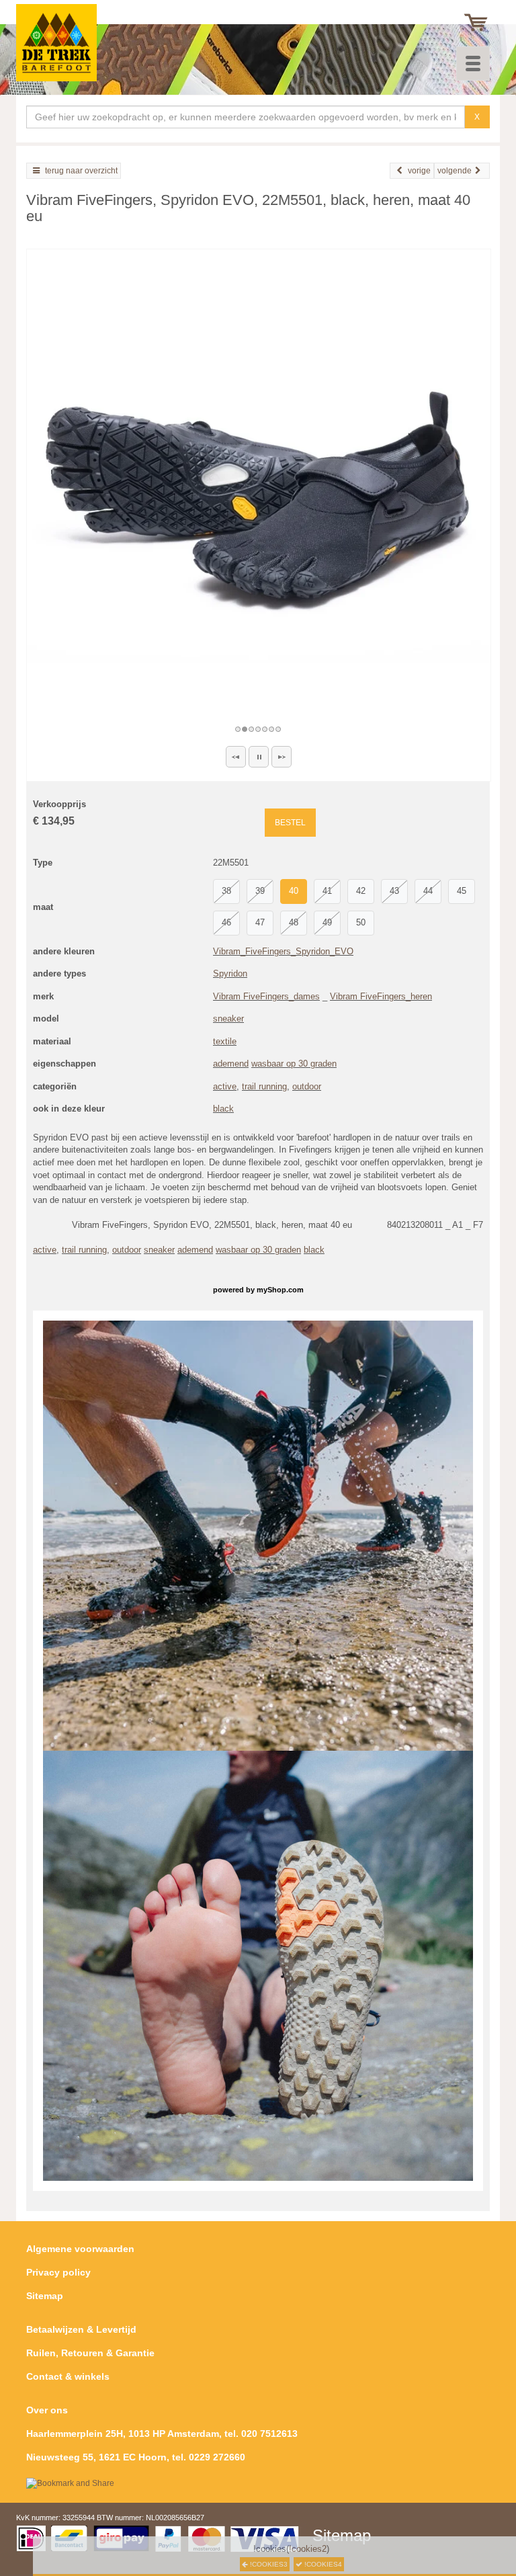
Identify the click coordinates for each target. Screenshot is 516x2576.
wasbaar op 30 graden (294, 1064)
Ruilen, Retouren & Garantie (90, 2353)
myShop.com (280, 1290)
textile (225, 1041)
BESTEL (290, 823)
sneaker (228, 1019)
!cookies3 (268, 2564)
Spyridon (230, 973)
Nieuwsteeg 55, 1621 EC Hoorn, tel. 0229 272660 (136, 2457)
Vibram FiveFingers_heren (381, 996)
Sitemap (45, 2296)
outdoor (307, 1086)
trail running (264, 1086)
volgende (455, 171)
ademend (231, 1064)
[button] (236, 757)
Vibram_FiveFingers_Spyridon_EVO (283, 951)
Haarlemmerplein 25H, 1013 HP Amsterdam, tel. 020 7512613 (162, 2434)
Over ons (47, 2410)
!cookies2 (308, 2549)
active (225, 1086)
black (223, 1109)
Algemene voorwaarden (80, 2249)
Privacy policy (58, 2272)
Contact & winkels (68, 2376)
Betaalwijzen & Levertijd (81, 2329)
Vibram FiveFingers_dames (266, 996)
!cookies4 (322, 2564)
